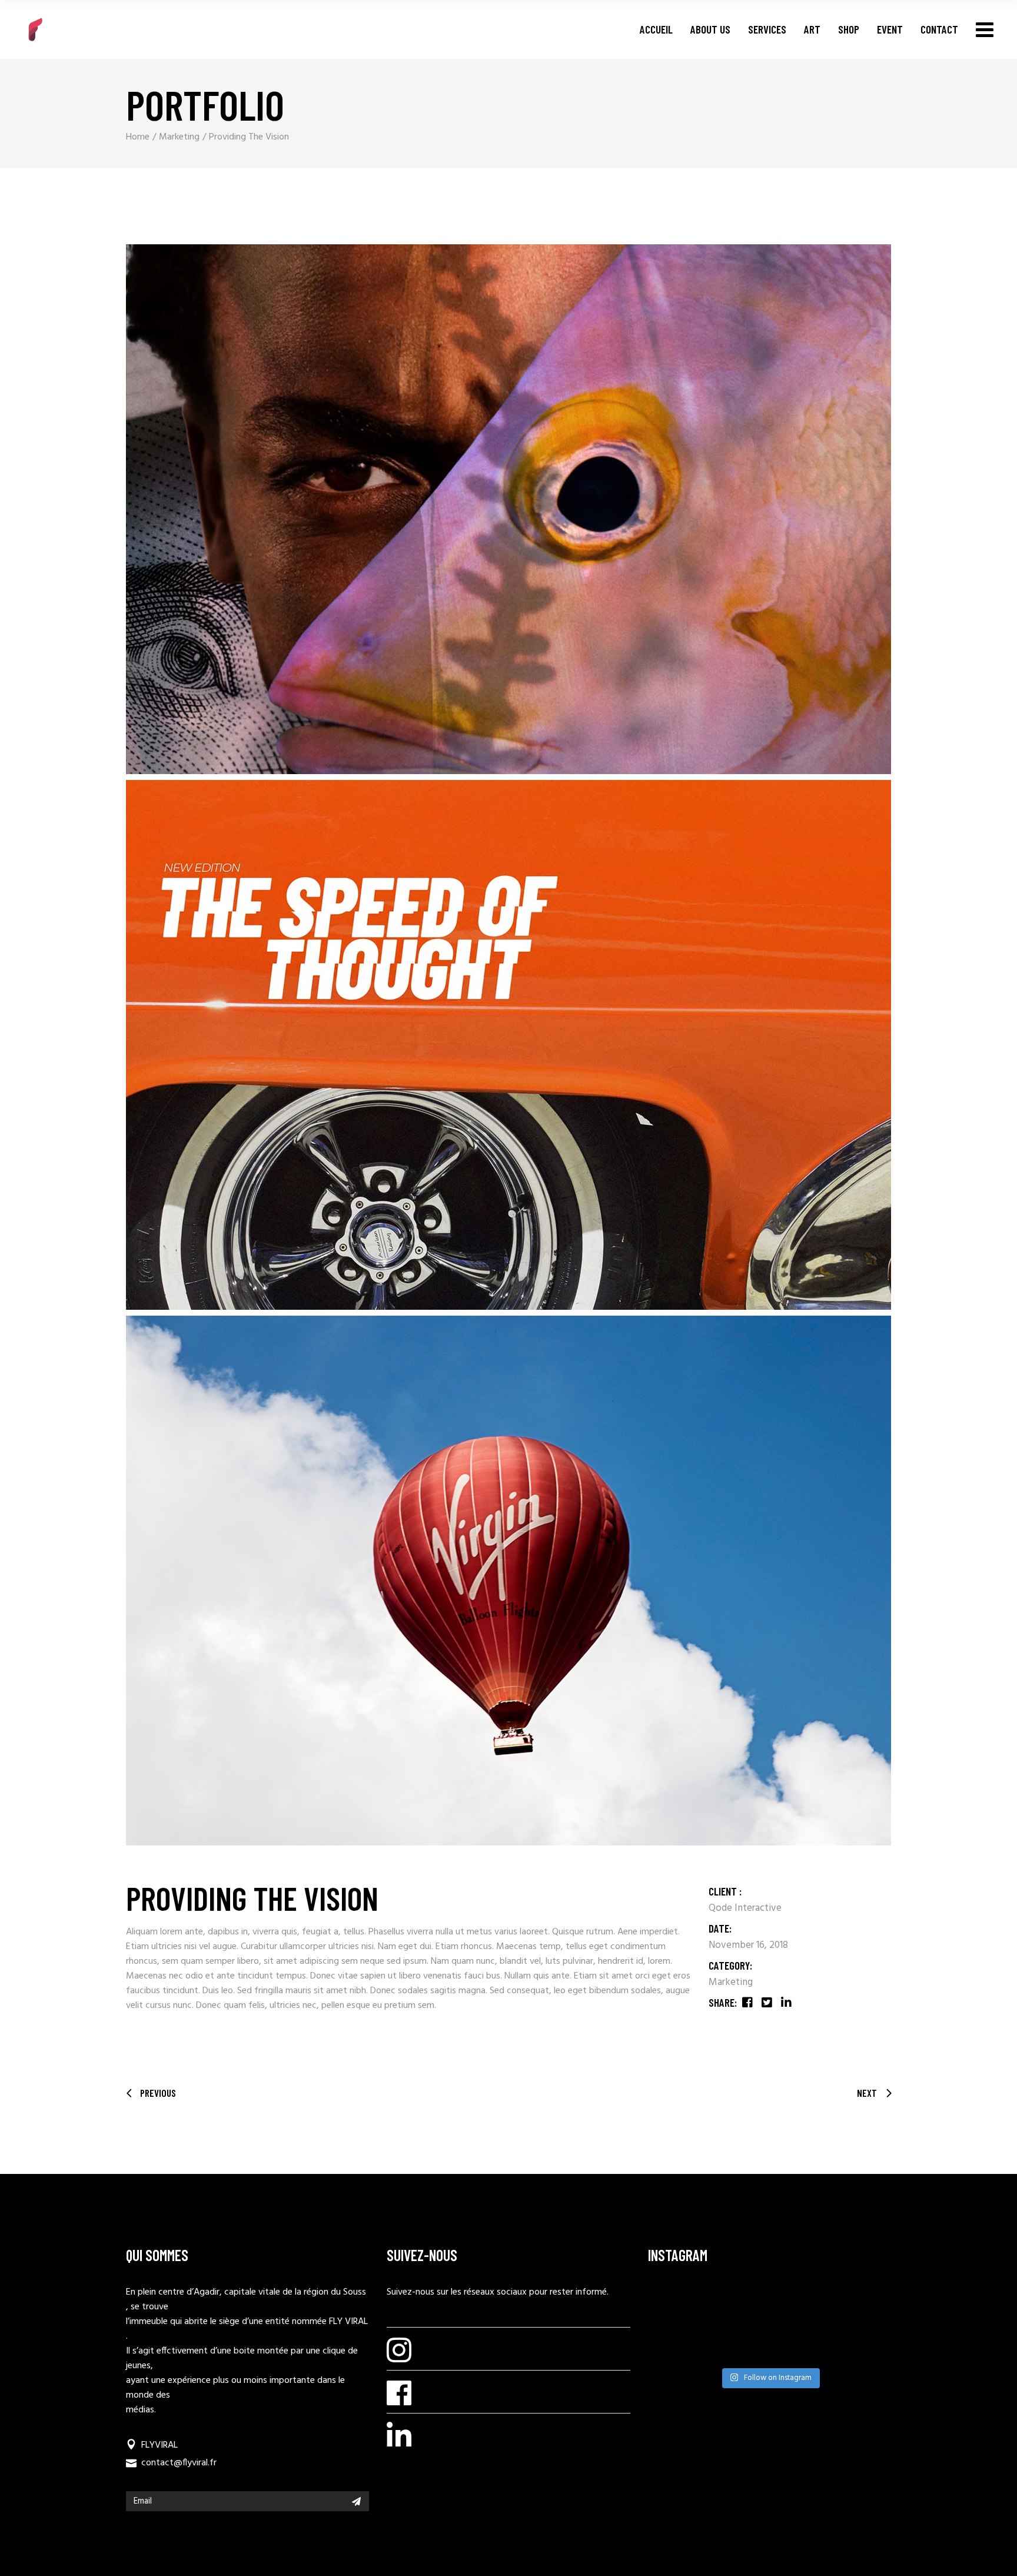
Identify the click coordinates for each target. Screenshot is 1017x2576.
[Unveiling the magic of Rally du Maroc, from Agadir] (737, 2304)
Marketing (731, 1982)
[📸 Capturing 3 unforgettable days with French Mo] (801, 2304)
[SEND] (356, 2501)
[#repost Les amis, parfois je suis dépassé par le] (865, 2304)
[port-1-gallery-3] (508, 1581)
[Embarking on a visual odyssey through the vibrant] (674, 2304)
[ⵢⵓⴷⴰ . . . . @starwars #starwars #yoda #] (801, 2345)
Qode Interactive (745, 1908)
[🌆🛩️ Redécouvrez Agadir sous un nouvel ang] (674, 2345)
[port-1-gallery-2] (508, 1045)
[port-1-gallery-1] (508, 509)
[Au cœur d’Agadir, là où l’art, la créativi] (737, 2345)
